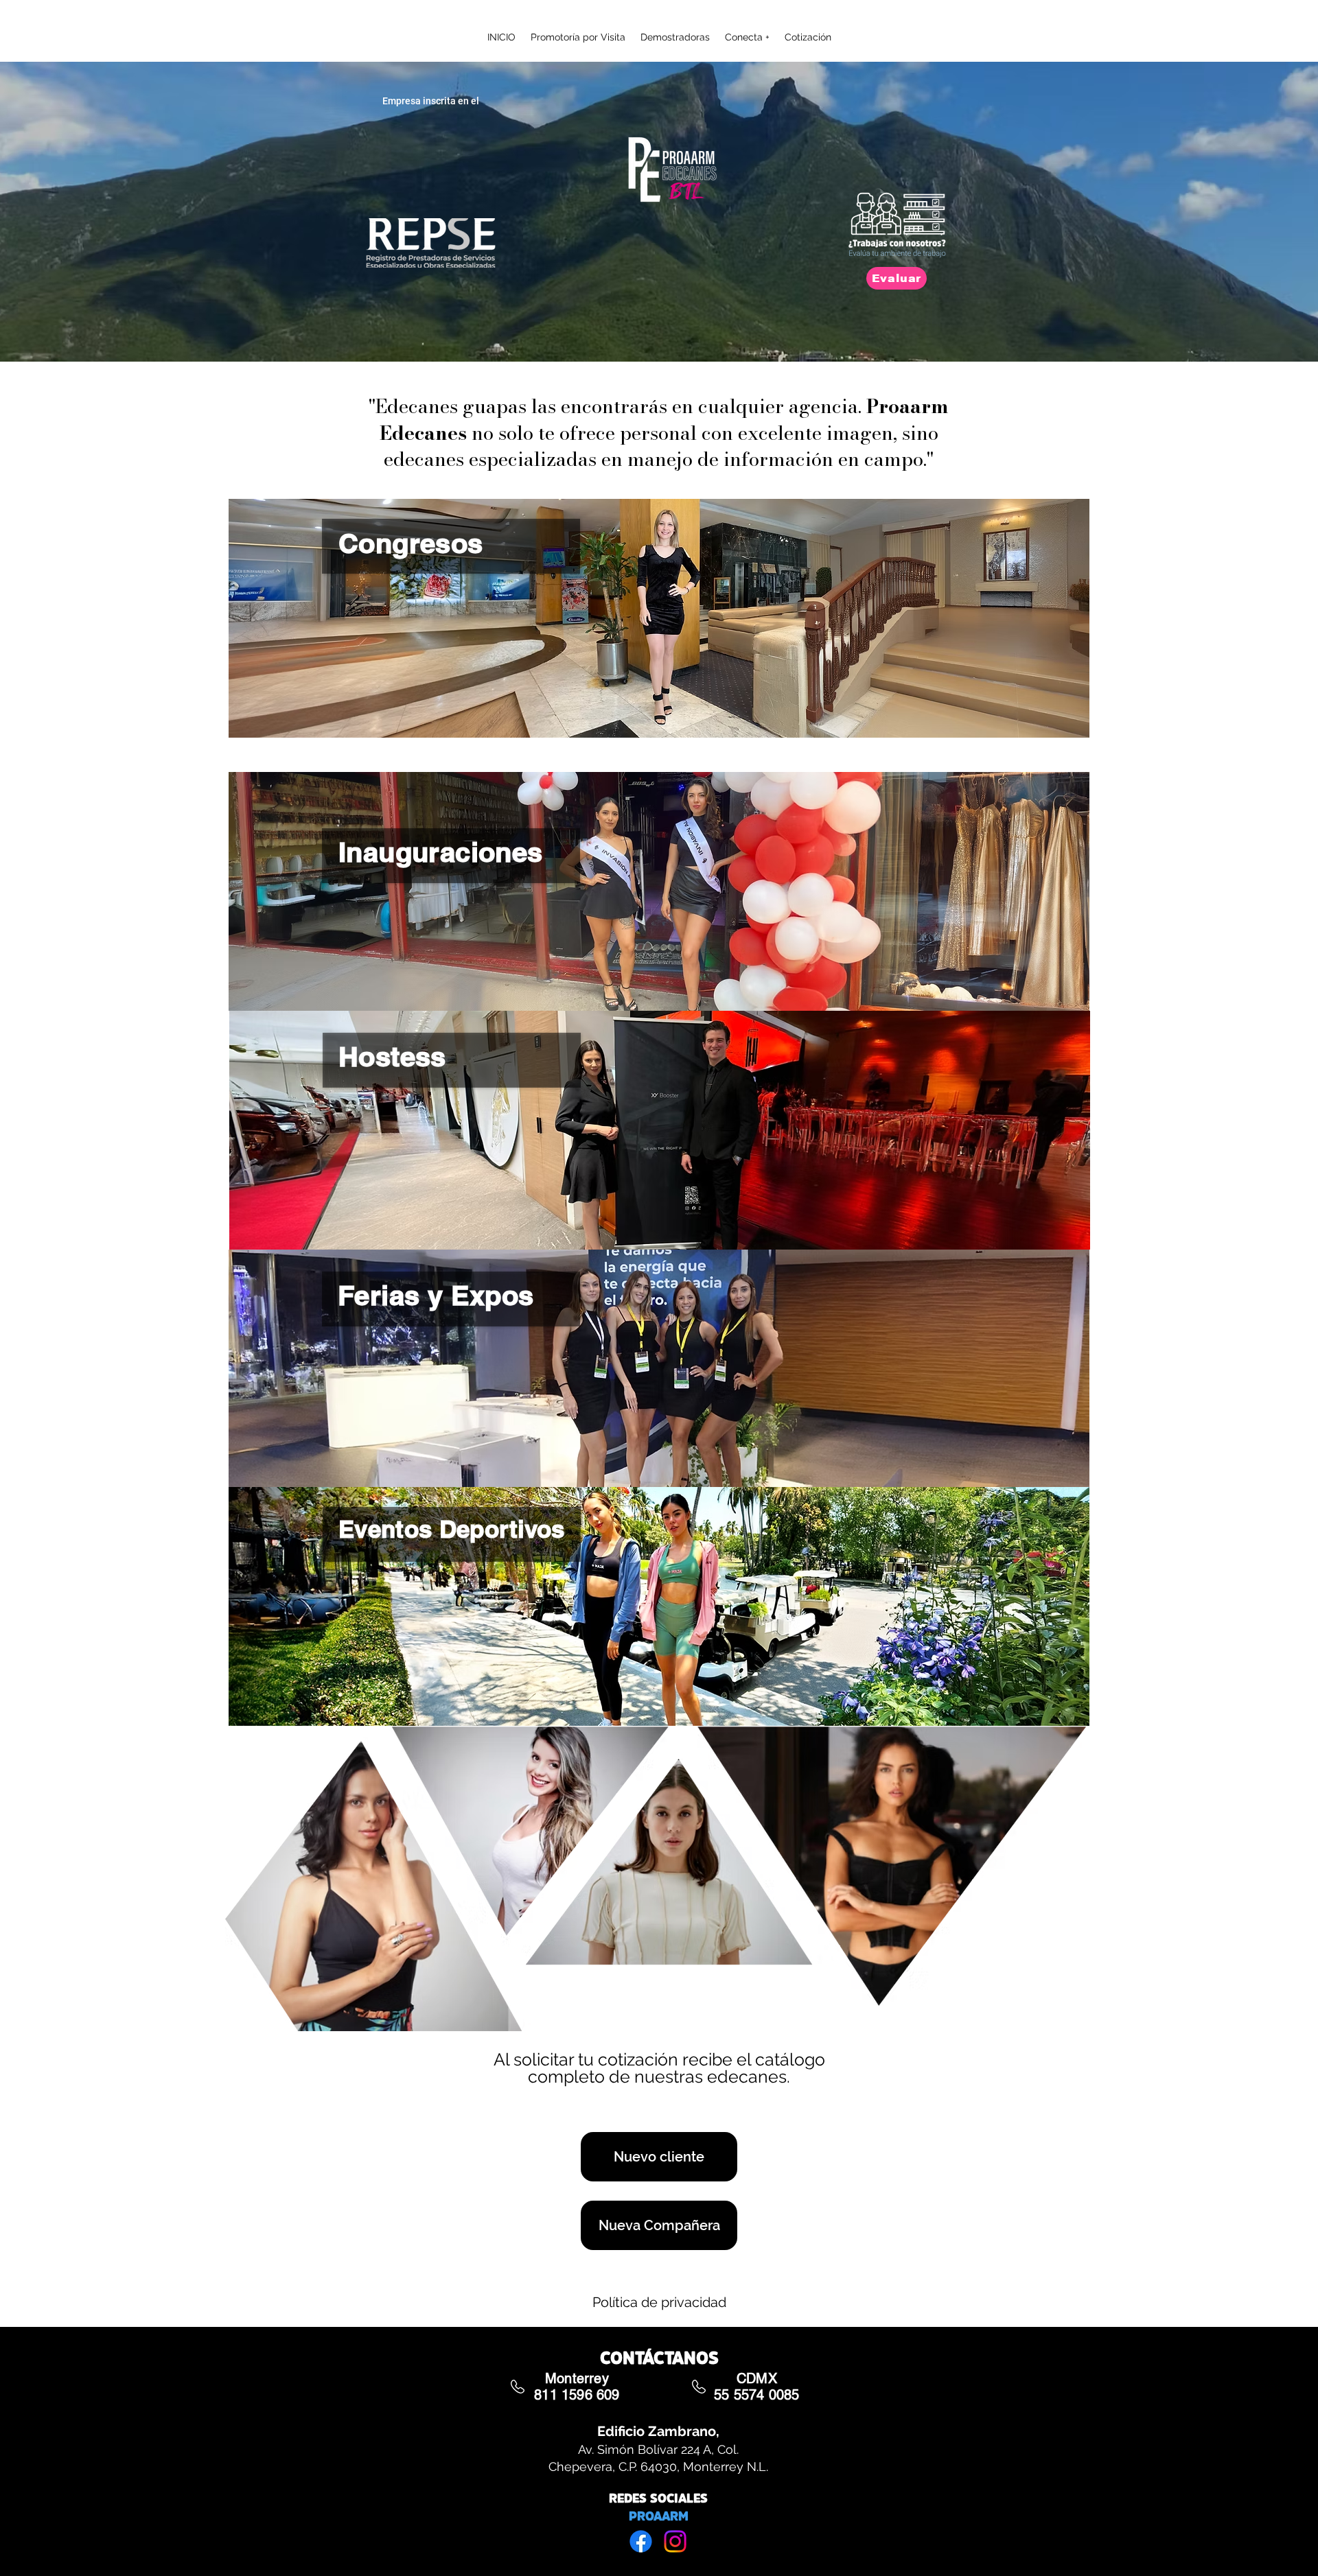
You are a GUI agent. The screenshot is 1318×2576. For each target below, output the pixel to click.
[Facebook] (641, 2541)
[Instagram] (675, 2541)
